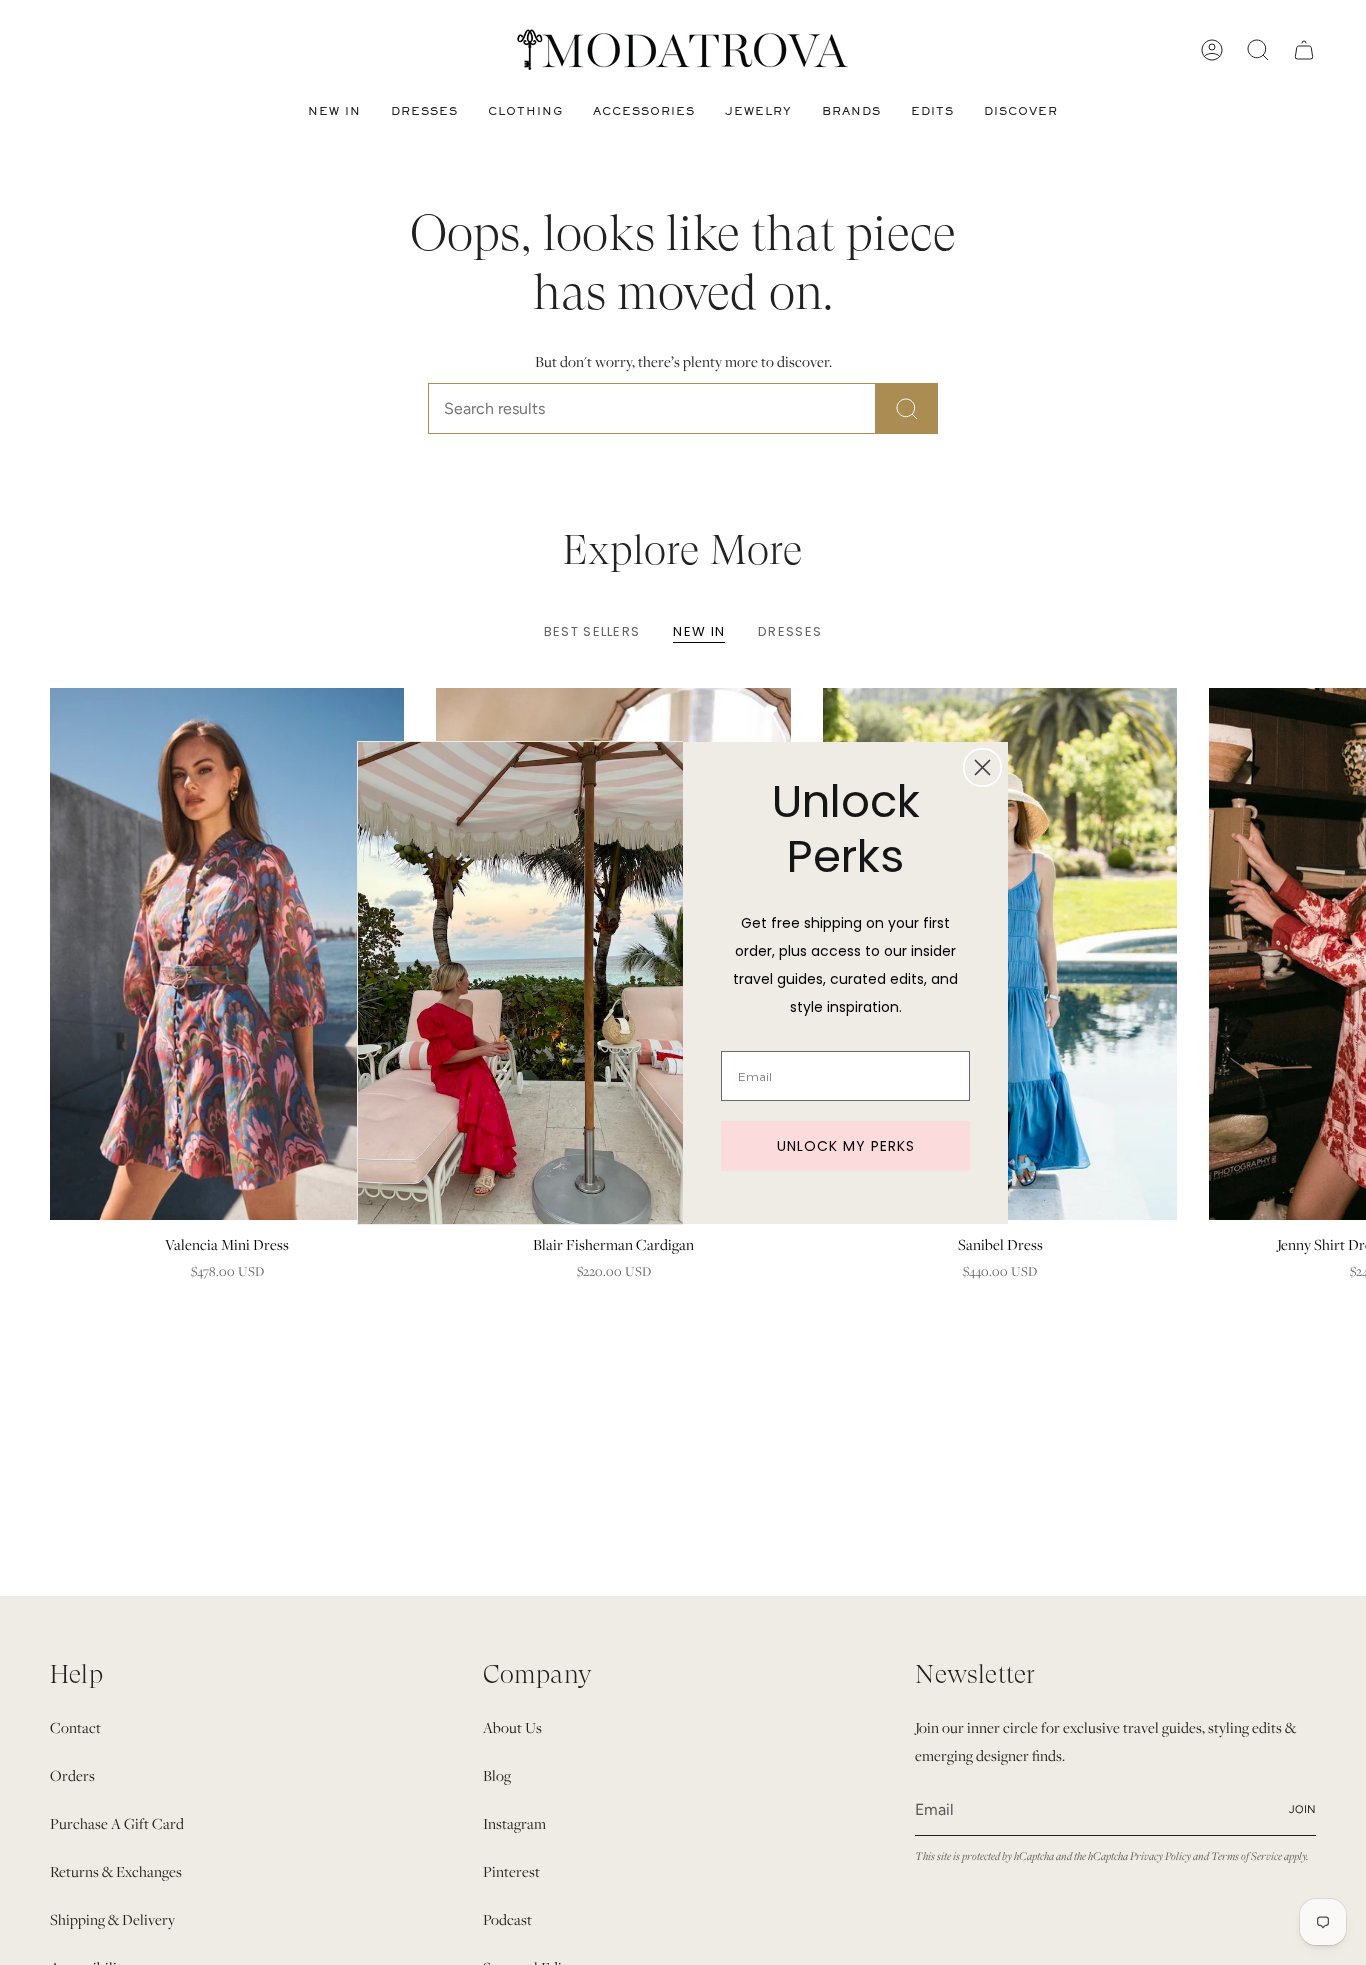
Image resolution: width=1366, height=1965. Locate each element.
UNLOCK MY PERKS (846, 1146)
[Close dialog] (982, 767)
